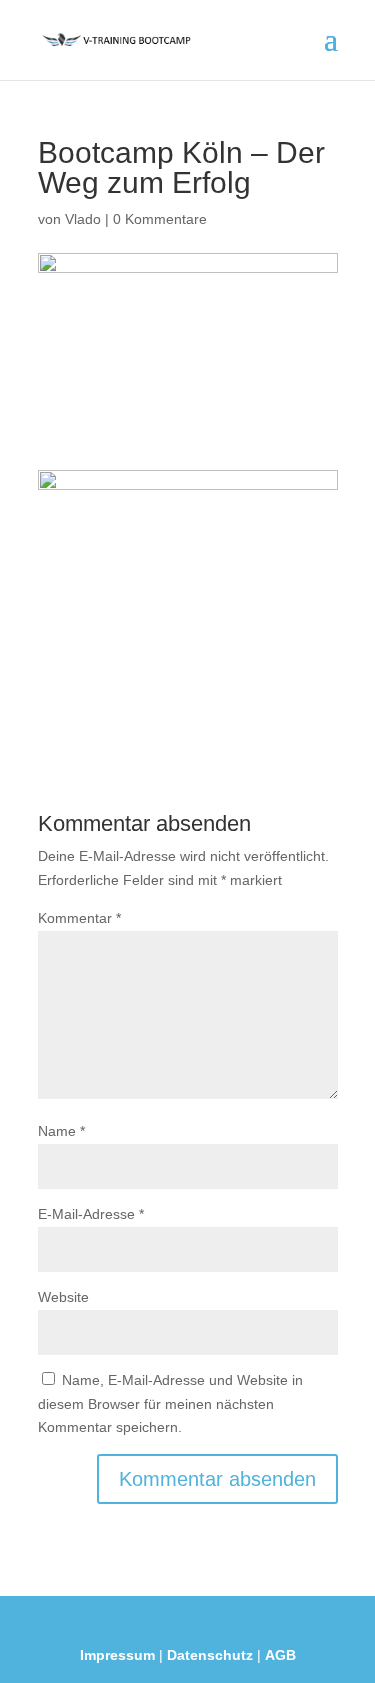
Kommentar (79, 918)
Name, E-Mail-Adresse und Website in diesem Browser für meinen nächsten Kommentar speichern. (170, 1404)
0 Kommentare (160, 219)
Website (63, 1297)
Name (61, 1131)
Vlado (83, 219)
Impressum (117, 1655)
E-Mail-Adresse (91, 1214)
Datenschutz (210, 1655)
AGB (280, 1655)
